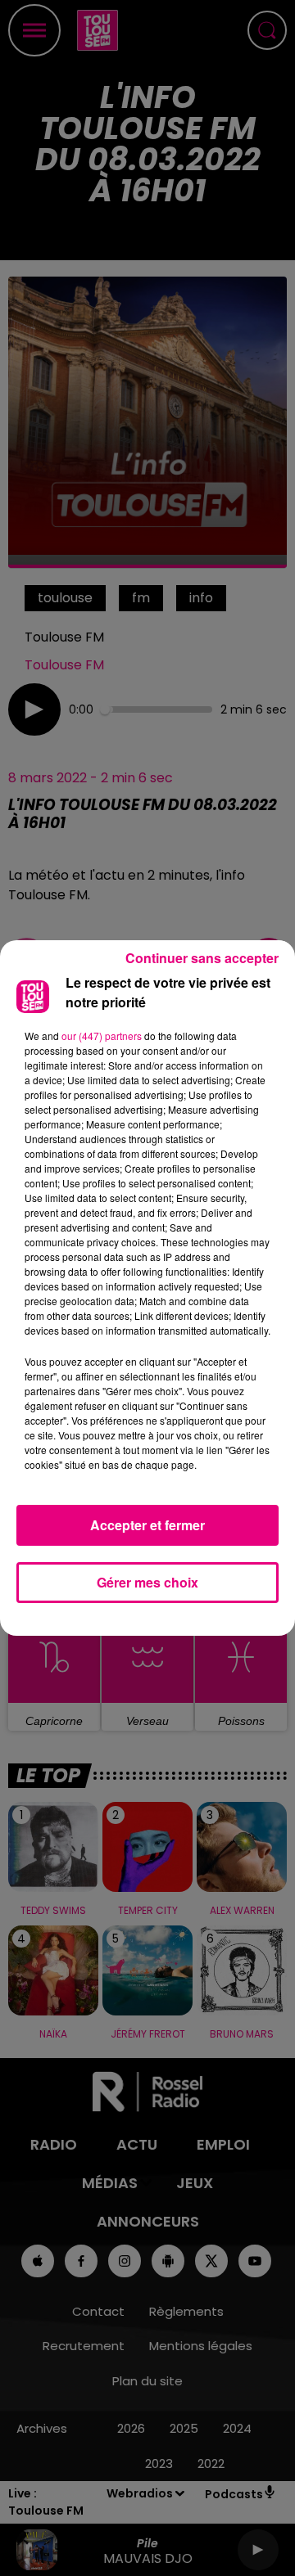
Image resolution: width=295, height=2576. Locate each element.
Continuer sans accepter (202, 958)
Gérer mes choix (147, 1582)
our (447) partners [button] (102, 1036)
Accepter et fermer (147, 1525)
